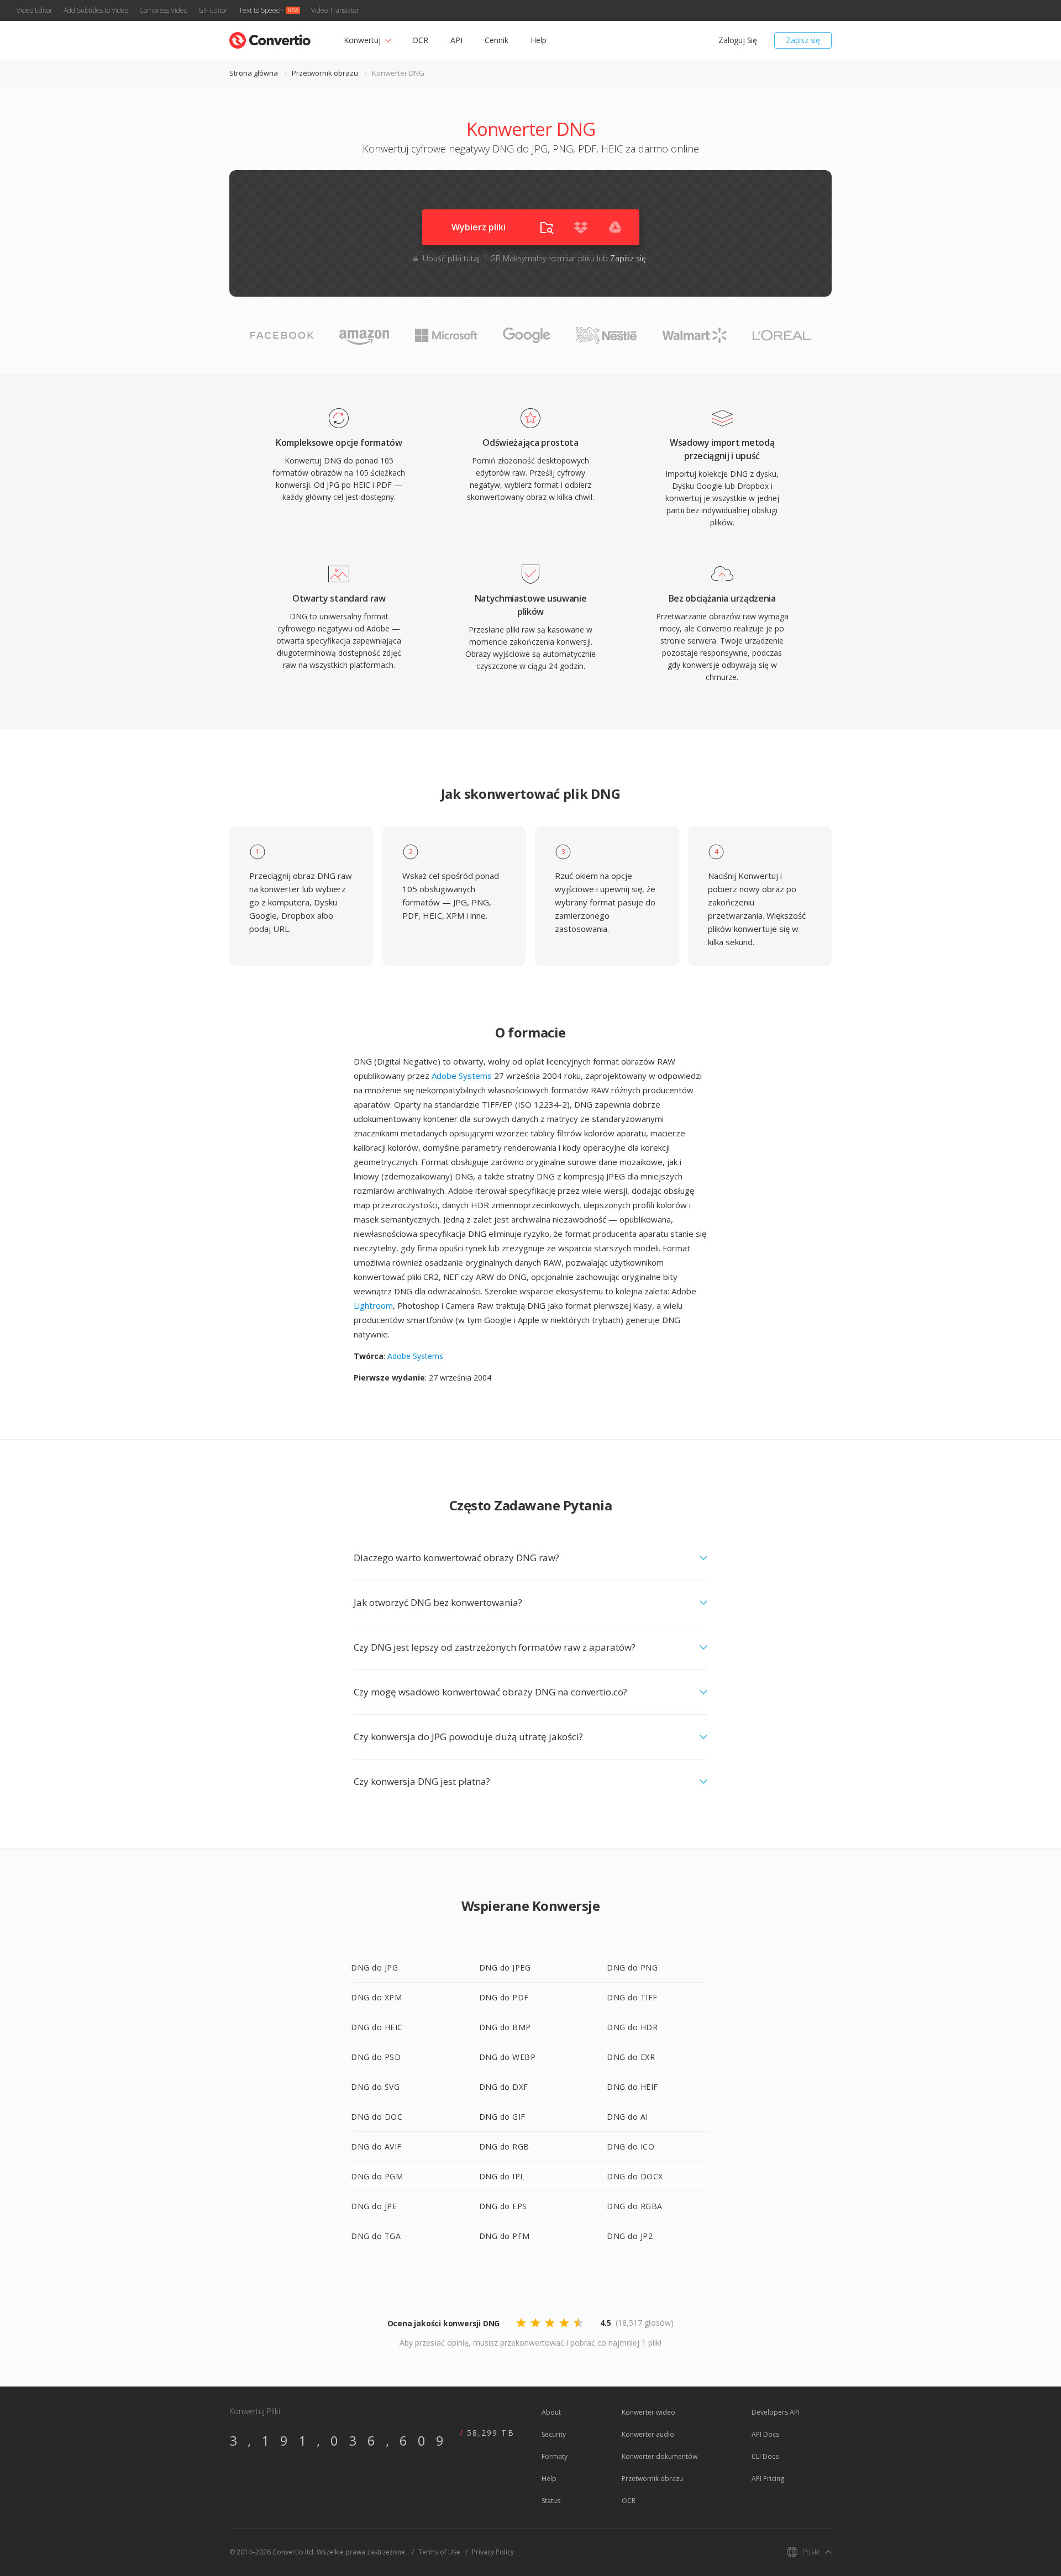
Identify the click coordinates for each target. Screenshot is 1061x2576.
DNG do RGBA (635, 2206)
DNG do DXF (504, 2087)
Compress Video (163, 10)
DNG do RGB (504, 2146)
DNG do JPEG (505, 1967)
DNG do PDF (504, 1997)
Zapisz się (803, 40)
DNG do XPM (376, 1997)
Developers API (776, 2412)
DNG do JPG (374, 1967)
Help (539, 40)
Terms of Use (439, 2552)
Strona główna (254, 73)
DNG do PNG (632, 1967)
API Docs (765, 2434)
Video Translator (335, 10)
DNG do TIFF (632, 1997)
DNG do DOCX (635, 2176)
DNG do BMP (505, 2027)
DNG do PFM (505, 2236)
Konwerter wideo (648, 2412)
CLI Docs (765, 2456)
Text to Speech (261, 10)
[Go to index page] (270, 38)
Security (554, 2434)
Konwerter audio (648, 2434)
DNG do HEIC (377, 2027)
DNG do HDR (632, 2027)
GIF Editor (213, 10)
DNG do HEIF (632, 2087)
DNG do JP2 (630, 2236)
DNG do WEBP (508, 2057)
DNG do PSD (376, 2057)
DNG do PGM (377, 2176)
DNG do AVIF (376, 2146)
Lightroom (373, 1305)
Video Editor (35, 10)
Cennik (497, 40)
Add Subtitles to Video (96, 10)
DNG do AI (627, 2117)
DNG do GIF (502, 2117)
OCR (420, 40)
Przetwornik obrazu (325, 73)
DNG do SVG (375, 2087)
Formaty (555, 2456)
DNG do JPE (374, 2206)
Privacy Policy (493, 2552)
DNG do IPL (502, 2176)
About (551, 2412)
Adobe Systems (462, 1076)
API (456, 40)
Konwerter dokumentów (660, 2456)
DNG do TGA (376, 2236)
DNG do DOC (377, 2117)
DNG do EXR (631, 2057)
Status (551, 2501)
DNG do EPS (503, 2206)
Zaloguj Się (738, 40)
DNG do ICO (631, 2146)
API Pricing (768, 2478)
